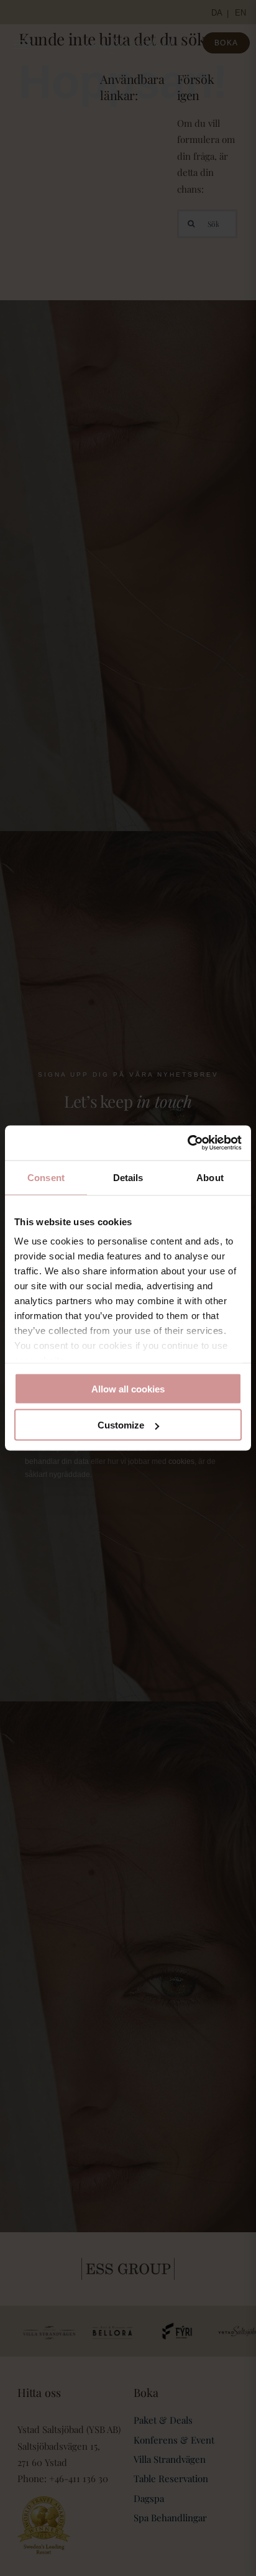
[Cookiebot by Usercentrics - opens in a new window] (187, 1143)
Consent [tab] (46, 1177)
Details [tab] (128, 1177)
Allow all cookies (128, 1388)
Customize (121, 1425)
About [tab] (210, 1177)
